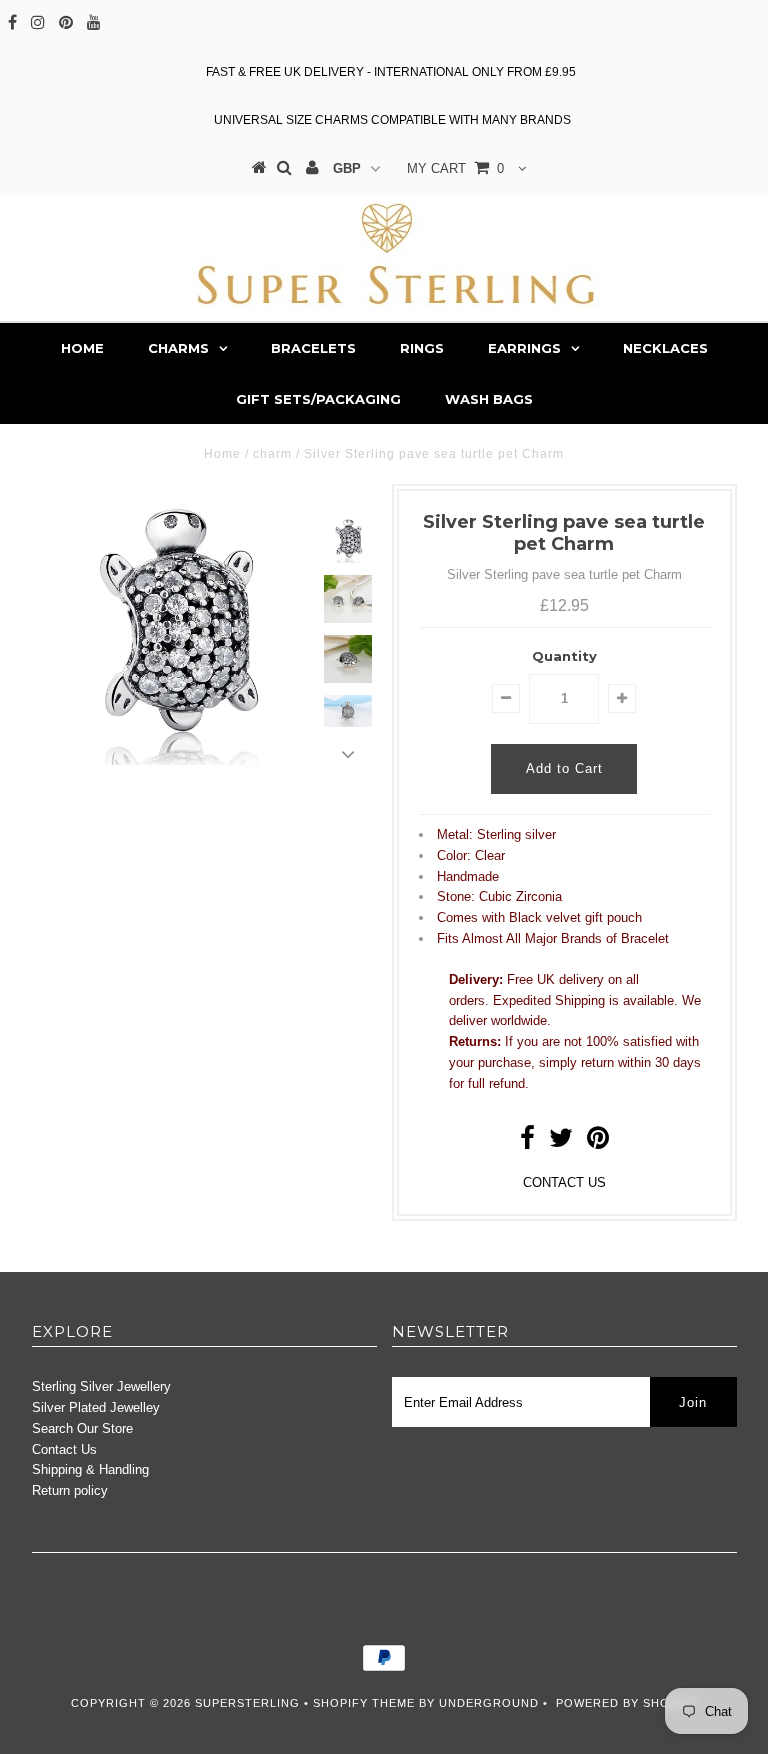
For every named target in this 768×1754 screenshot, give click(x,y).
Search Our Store (82, 1428)
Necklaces (665, 348)
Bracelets (313, 348)
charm (272, 454)
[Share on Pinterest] (598, 1142)
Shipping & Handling (90, 1469)
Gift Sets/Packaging (318, 399)
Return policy (70, 1490)
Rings (422, 348)
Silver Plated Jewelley (96, 1407)
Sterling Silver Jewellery (101, 1386)
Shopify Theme (364, 1703)
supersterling (247, 1703)
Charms (178, 348)
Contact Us (64, 1449)
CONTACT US (564, 1182)
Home (82, 348)
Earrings (524, 348)
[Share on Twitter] (561, 1142)
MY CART (455, 168)
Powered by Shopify (627, 1703)
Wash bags (489, 399)
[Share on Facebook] (527, 1142)
